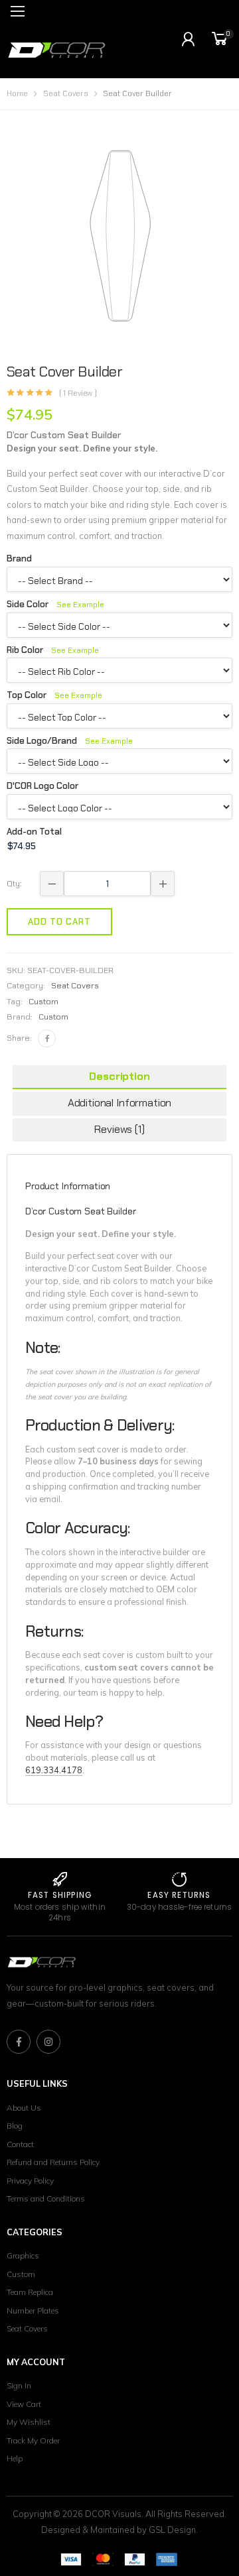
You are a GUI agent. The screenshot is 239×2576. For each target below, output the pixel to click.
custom (43, 1002)
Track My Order (33, 2440)
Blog (15, 2126)
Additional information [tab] (119, 1103)
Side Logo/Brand (70, 741)
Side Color (55, 604)
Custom (53, 1017)
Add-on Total (34, 832)
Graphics (23, 2255)
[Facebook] (47, 1038)
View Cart (24, 2404)
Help (15, 2458)
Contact (20, 2144)
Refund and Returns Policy (53, 2162)
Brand (19, 558)
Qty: (14, 884)
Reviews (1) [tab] (119, 1129)
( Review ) (78, 394)
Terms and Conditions (46, 2198)
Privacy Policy (30, 2181)
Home (17, 94)
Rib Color (53, 650)
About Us (24, 2108)
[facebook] (19, 2042)
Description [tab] (119, 1076)
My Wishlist (29, 2422)
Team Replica (30, 2292)
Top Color (54, 695)
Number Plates (33, 2311)
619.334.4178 (54, 1770)
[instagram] (48, 2042)
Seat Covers (66, 94)
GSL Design (172, 2530)
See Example (80, 605)
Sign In (19, 2385)
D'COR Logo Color (42, 786)
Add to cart (59, 922)
